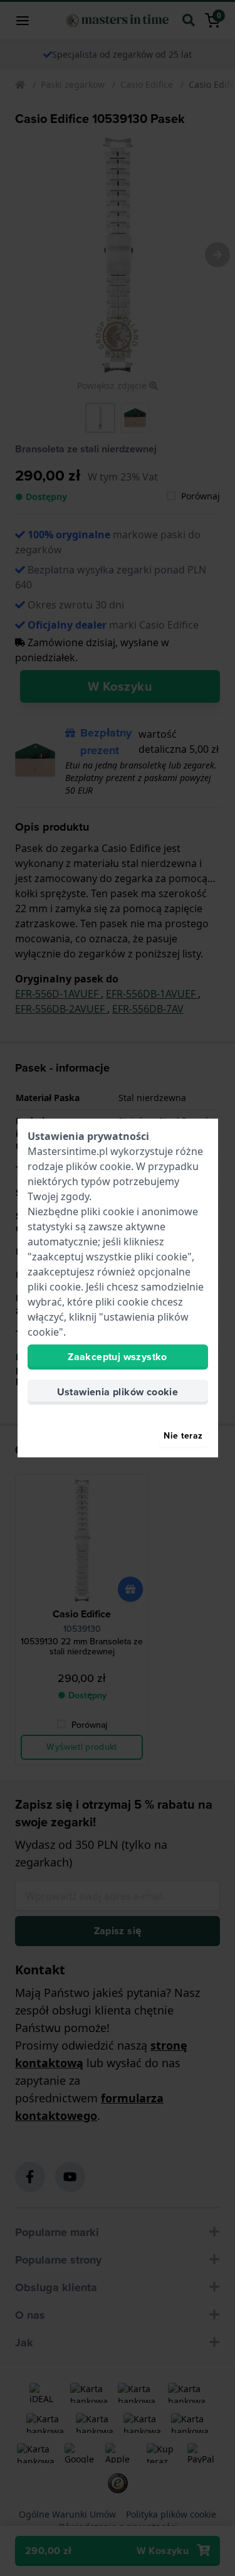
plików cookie (98, 1166)
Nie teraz (183, 1436)
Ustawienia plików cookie (118, 1392)
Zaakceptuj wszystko (118, 1357)
